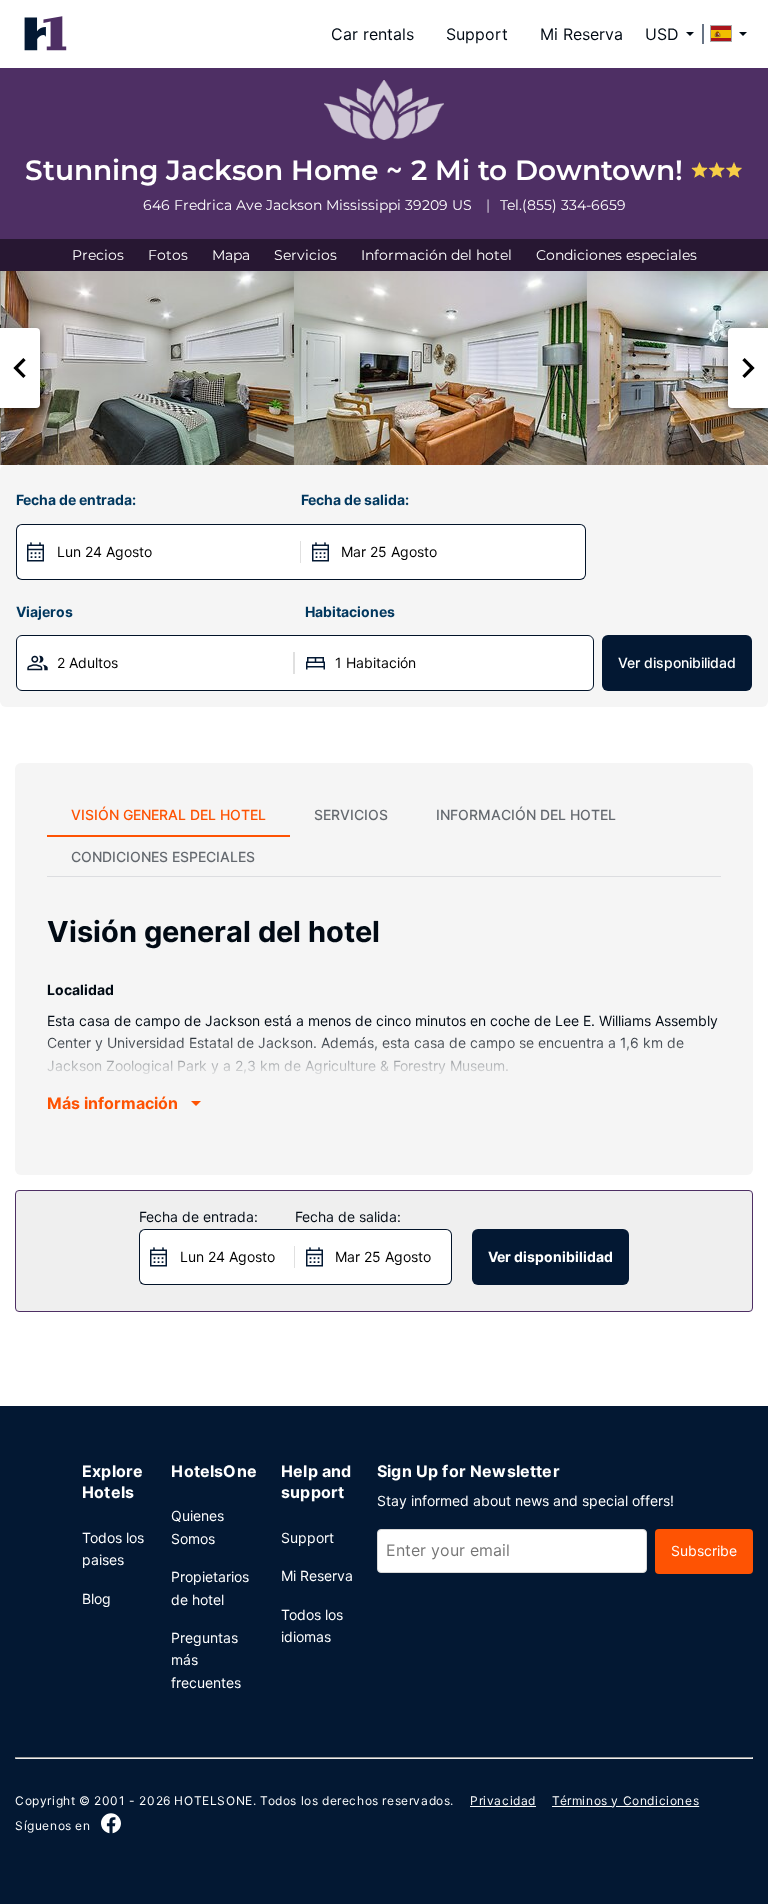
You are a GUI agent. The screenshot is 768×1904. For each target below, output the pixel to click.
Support (477, 34)
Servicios (305, 255)
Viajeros (44, 611)
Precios (98, 255)
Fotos (168, 255)
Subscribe (704, 1550)
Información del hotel (436, 255)
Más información (112, 1103)
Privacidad (503, 1800)
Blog (96, 1598)
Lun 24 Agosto (104, 551)
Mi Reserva (581, 34)
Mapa (231, 255)
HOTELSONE (213, 1800)
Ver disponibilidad (677, 662)
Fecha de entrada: (76, 499)
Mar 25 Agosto (389, 551)
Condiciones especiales (616, 255)
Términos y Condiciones (625, 1800)
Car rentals (372, 34)
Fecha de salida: (355, 499)
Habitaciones (350, 611)
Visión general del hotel (168, 814)
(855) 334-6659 (574, 205)
